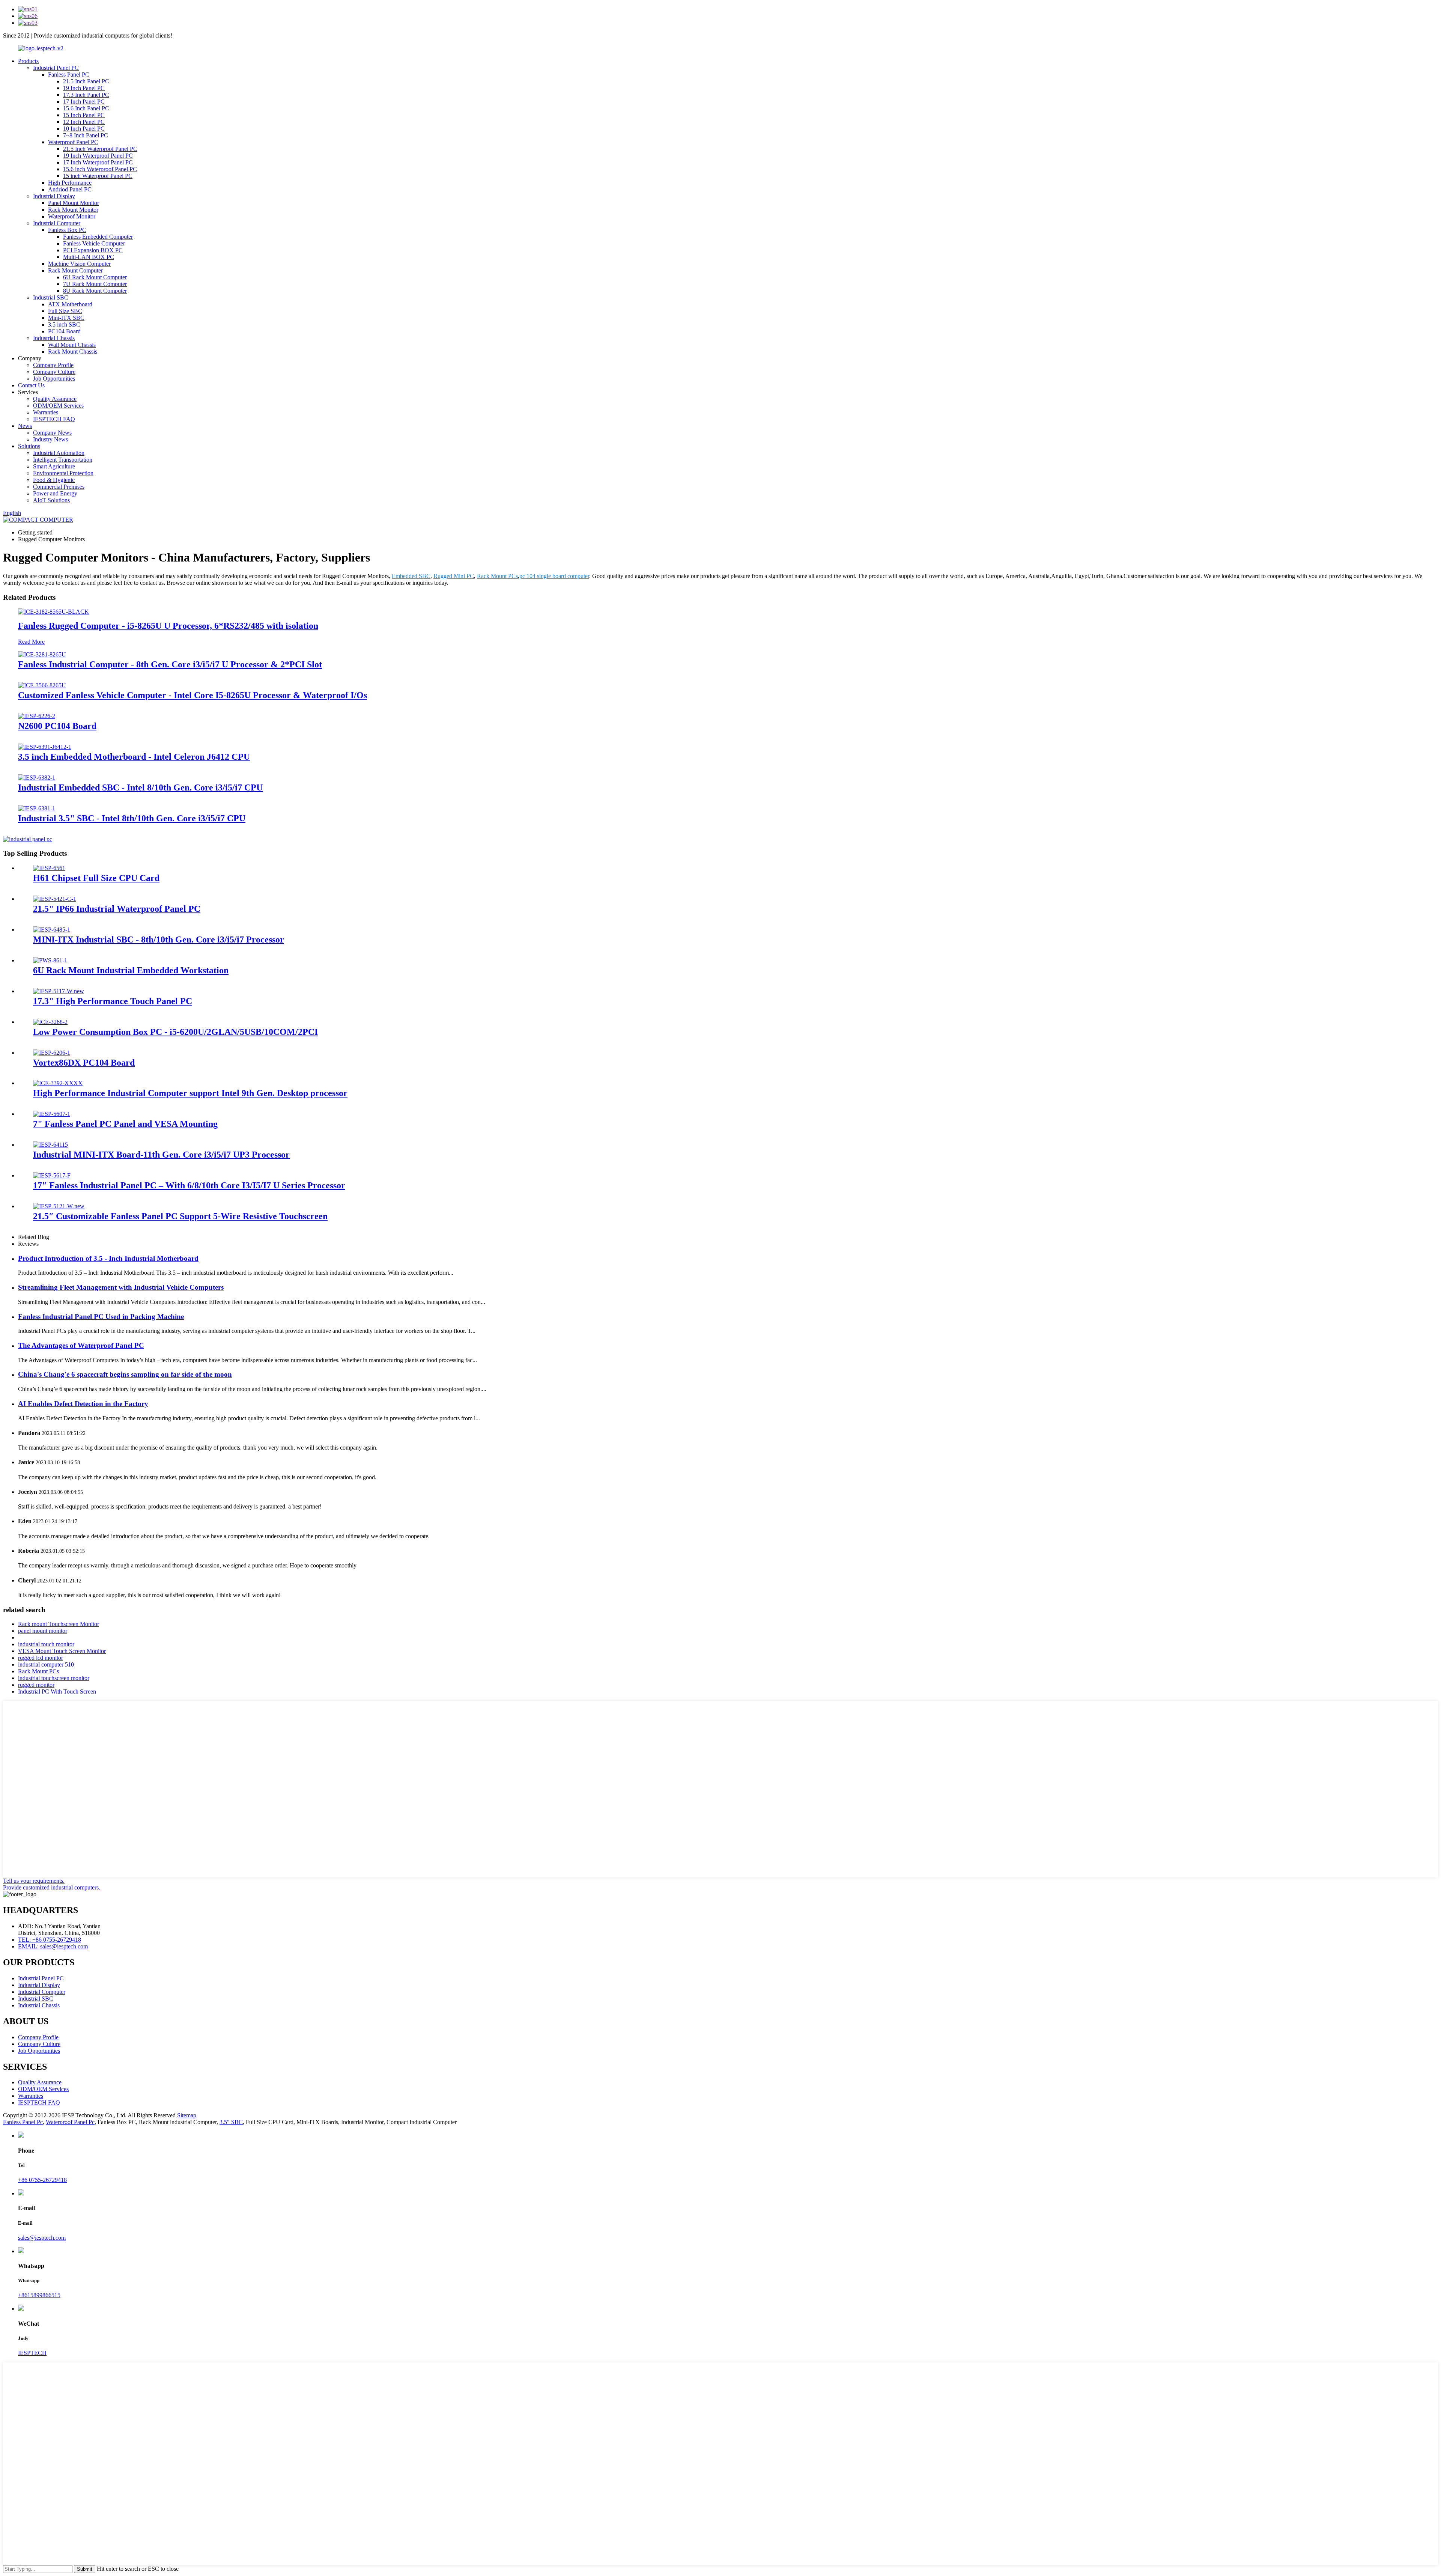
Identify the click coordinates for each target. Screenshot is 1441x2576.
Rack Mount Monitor (73, 210)
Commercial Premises (59, 487)
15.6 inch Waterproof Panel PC (100, 169)
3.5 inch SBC (64, 324)
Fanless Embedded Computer (98, 237)
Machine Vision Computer (79, 264)
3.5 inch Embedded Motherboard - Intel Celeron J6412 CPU (134, 757)
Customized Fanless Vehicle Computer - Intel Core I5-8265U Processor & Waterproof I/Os (193, 695)
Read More (31, 642)
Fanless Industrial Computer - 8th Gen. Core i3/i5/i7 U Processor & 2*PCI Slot (170, 664)
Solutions (29, 446)
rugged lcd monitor (41, 1658)
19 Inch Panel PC (84, 88)
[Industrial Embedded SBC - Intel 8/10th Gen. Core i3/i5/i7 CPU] (37, 778)
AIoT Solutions (51, 500)
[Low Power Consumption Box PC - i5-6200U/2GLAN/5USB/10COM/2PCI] (50, 1022)
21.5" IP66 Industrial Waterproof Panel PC (117, 909)
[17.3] (59, 991)
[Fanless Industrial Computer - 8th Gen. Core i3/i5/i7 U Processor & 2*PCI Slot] (42, 654)
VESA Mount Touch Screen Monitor (62, 1651)
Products (28, 61)
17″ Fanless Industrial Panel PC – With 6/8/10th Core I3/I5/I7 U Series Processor (189, 1185)
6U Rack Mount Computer (95, 277)
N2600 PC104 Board (57, 726)
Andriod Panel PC (70, 189)
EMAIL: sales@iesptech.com (53, 1946)
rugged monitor (36, 1685)
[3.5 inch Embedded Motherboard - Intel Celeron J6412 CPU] (45, 747)
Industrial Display (54, 196)
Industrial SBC (51, 297)
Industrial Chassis (54, 338)
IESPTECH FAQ (54, 419)
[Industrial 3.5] (37, 808)
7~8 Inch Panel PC (86, 135)
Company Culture (54, 372)
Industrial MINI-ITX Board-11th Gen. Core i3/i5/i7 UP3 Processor (161, 1155)
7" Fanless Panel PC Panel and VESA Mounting (125, 1124)
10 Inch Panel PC (84, 129)
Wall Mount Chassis (72, 345)
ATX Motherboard (70, 304)
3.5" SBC (231, 2122)
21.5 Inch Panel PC (86, 81)
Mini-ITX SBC (66, 318)
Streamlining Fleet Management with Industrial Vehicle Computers (121, 1287)
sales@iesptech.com (42, 2238)
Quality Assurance (55, 399)
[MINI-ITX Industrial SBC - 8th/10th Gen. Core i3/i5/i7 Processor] (52, 930)
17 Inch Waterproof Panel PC (98, 162)
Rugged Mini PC (454, 576)
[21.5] (55, 899)
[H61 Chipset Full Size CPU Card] (49, 868)
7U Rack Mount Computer (95, 284)
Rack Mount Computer (75, 270)
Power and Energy (55, 493)
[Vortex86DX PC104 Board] (52, 1053)
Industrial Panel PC (56, 68)
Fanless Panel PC (69, 75)
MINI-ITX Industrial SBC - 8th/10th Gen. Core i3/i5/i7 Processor (159, 939)
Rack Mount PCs (497, 576)
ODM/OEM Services (58, 406)
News (25, 426)
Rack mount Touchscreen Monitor (59, 1624)
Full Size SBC (65, 311)
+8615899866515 (39, 2295)
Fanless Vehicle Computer (94, 243)
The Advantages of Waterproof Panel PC (81, 1345)
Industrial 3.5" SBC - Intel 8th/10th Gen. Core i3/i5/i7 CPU (132, 818)
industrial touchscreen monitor (54, 1678)
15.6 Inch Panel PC (86, 108)
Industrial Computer (57, 223)
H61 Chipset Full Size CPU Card (96, 878)
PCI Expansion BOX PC (93, 250)
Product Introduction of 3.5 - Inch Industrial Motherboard (108, 1258)
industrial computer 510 (46, 1664)
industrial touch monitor (46, 1644)
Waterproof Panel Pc (70, 2122)
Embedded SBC (411, 576)
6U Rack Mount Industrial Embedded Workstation (131, 970)
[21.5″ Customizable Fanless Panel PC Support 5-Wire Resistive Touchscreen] (59, 1206)
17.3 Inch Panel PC (86, 95)
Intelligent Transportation (63, 460)
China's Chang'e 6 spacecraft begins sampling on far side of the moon (125, 1374)
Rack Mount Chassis (73, 352)
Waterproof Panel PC (73, 142)
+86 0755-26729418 (42, 2180)
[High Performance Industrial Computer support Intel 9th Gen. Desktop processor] (58, 1083)
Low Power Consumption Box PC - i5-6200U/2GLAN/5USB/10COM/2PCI (175, 1032)
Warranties (46, 412)
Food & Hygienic (54, 480)
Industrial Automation (59, 453)
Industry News (50, 439)
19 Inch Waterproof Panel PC (98, 156)
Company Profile (53, 365)
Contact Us (31, 385)
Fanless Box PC (67, 230)
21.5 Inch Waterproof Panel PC (100, 149)
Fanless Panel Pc (23, 2122)
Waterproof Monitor (72, 216)
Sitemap (187, 2115)
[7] (52, 1114)
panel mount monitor (43, 1631)
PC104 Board (64, 331)
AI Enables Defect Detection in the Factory (83, 1404)
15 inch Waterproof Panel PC (98, 176)
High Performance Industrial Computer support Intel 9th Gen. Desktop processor (190, 1093)
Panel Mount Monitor (74, 203)
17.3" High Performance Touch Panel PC (113, 1001)
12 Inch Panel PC (84, 122)
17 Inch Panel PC (84, 102)
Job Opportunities (54, 379)
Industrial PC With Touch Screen (57, 1691)
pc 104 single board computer (554, 576)
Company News (52, 433)
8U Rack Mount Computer (95, 291)
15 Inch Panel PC (84, 115)
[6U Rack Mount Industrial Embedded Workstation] (50, 960)
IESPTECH (32, 2353)
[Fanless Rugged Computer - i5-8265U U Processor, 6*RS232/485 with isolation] (53, 612)
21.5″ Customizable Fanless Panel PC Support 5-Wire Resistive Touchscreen (180, 1216)
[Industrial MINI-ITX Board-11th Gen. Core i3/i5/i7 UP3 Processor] (50, 1145)
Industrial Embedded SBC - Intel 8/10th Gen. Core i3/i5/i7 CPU (140, 787)
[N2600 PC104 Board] (37, 716)
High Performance (70, 183)
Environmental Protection (63, 473)
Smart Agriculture (54, 466)
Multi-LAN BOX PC (89, 257)
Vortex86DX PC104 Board (84, 1063)
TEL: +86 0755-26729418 (50, 1940)
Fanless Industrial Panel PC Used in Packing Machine (101, 1317)
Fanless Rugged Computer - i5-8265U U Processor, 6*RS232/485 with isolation (168, 626)
